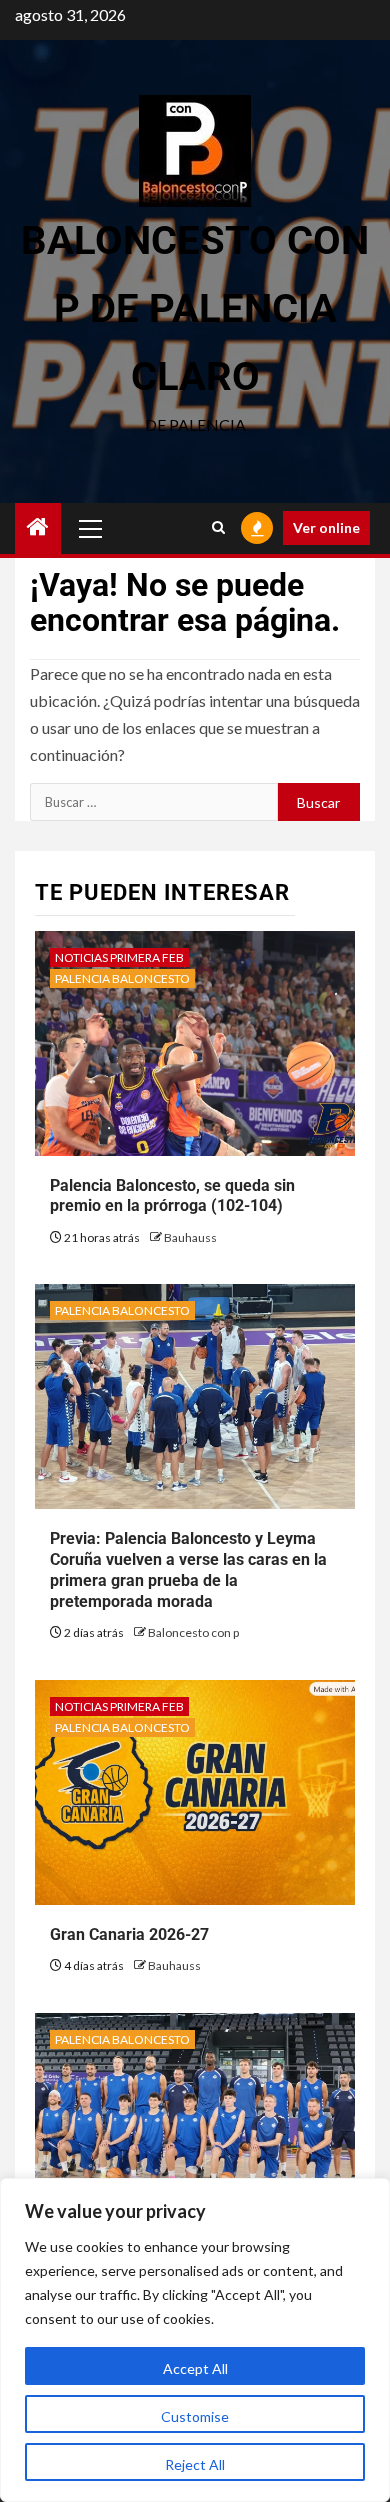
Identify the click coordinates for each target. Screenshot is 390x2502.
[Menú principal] (91, 528)
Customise (195, 2416)
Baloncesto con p (193, 1632)
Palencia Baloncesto (122, 978)
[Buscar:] (154, 802)
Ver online (326, 527)
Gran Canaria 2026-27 (129, 1934)
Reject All (195, 2464)
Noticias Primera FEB (119, 957)
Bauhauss (190, 1237)
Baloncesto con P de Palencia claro (195, 308)
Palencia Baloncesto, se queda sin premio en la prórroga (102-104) (172, 1196)
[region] (195, 2340)
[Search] (218, 528)
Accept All (195, 2368)
